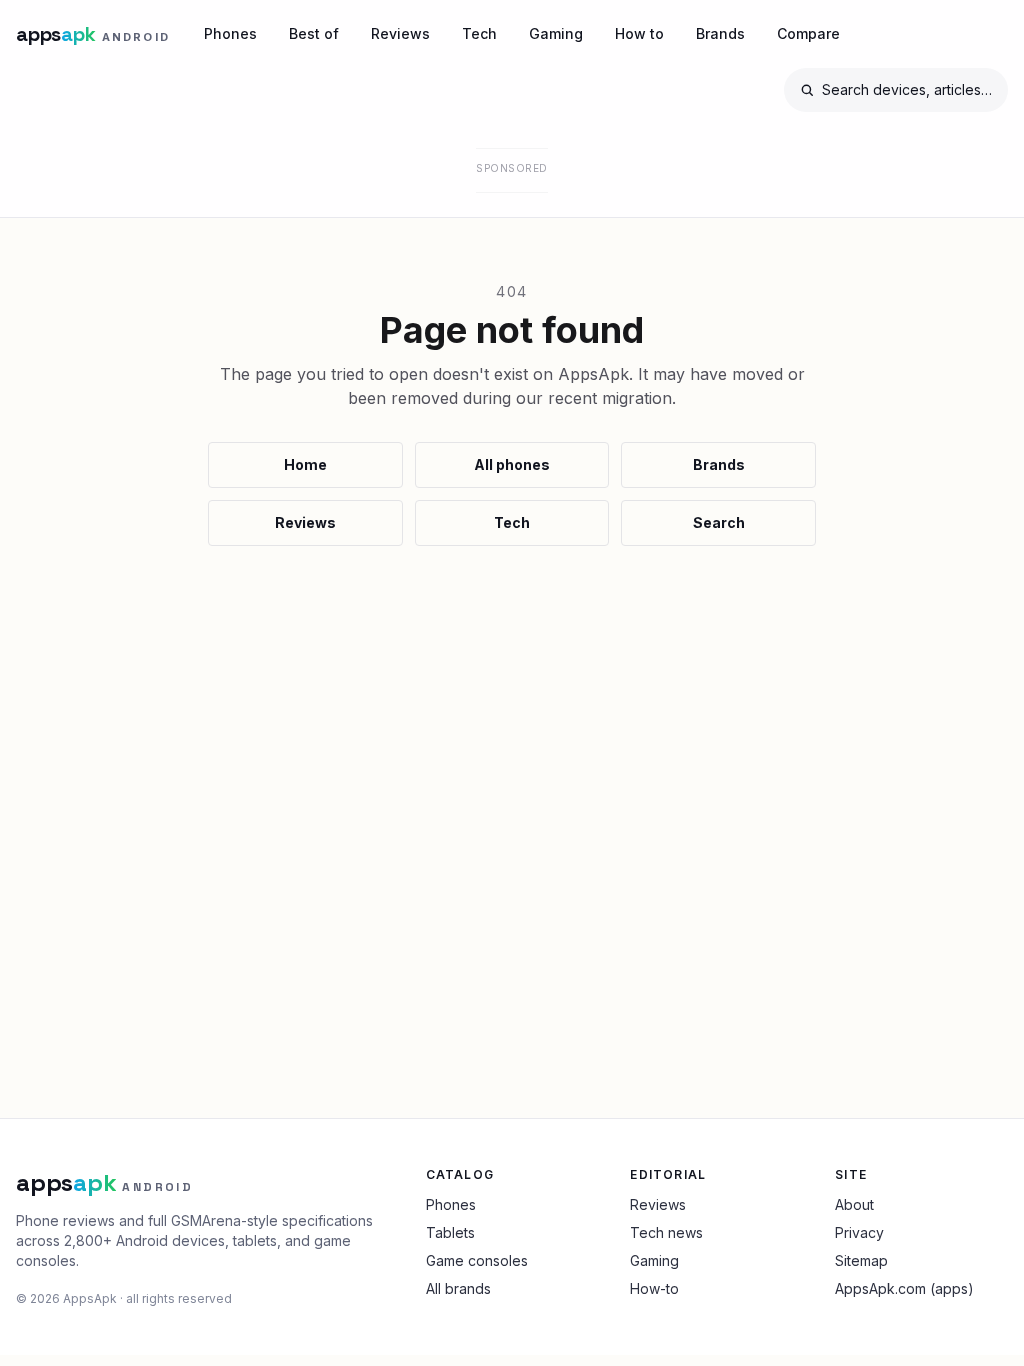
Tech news (666, 1232)
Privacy (859, 1232)
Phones (230, 33)
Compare (808, 33)
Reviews (400, 33)
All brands (458, 1288)
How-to (654, 1288)
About (854, 1204)
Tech (479, 33)
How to (639, 33)
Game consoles (477, 1260)
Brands (720, 33)
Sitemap (861, 1260)
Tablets (450, 1232)
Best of (314, 33)
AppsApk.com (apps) (904, 1288)
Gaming (556, 33)
